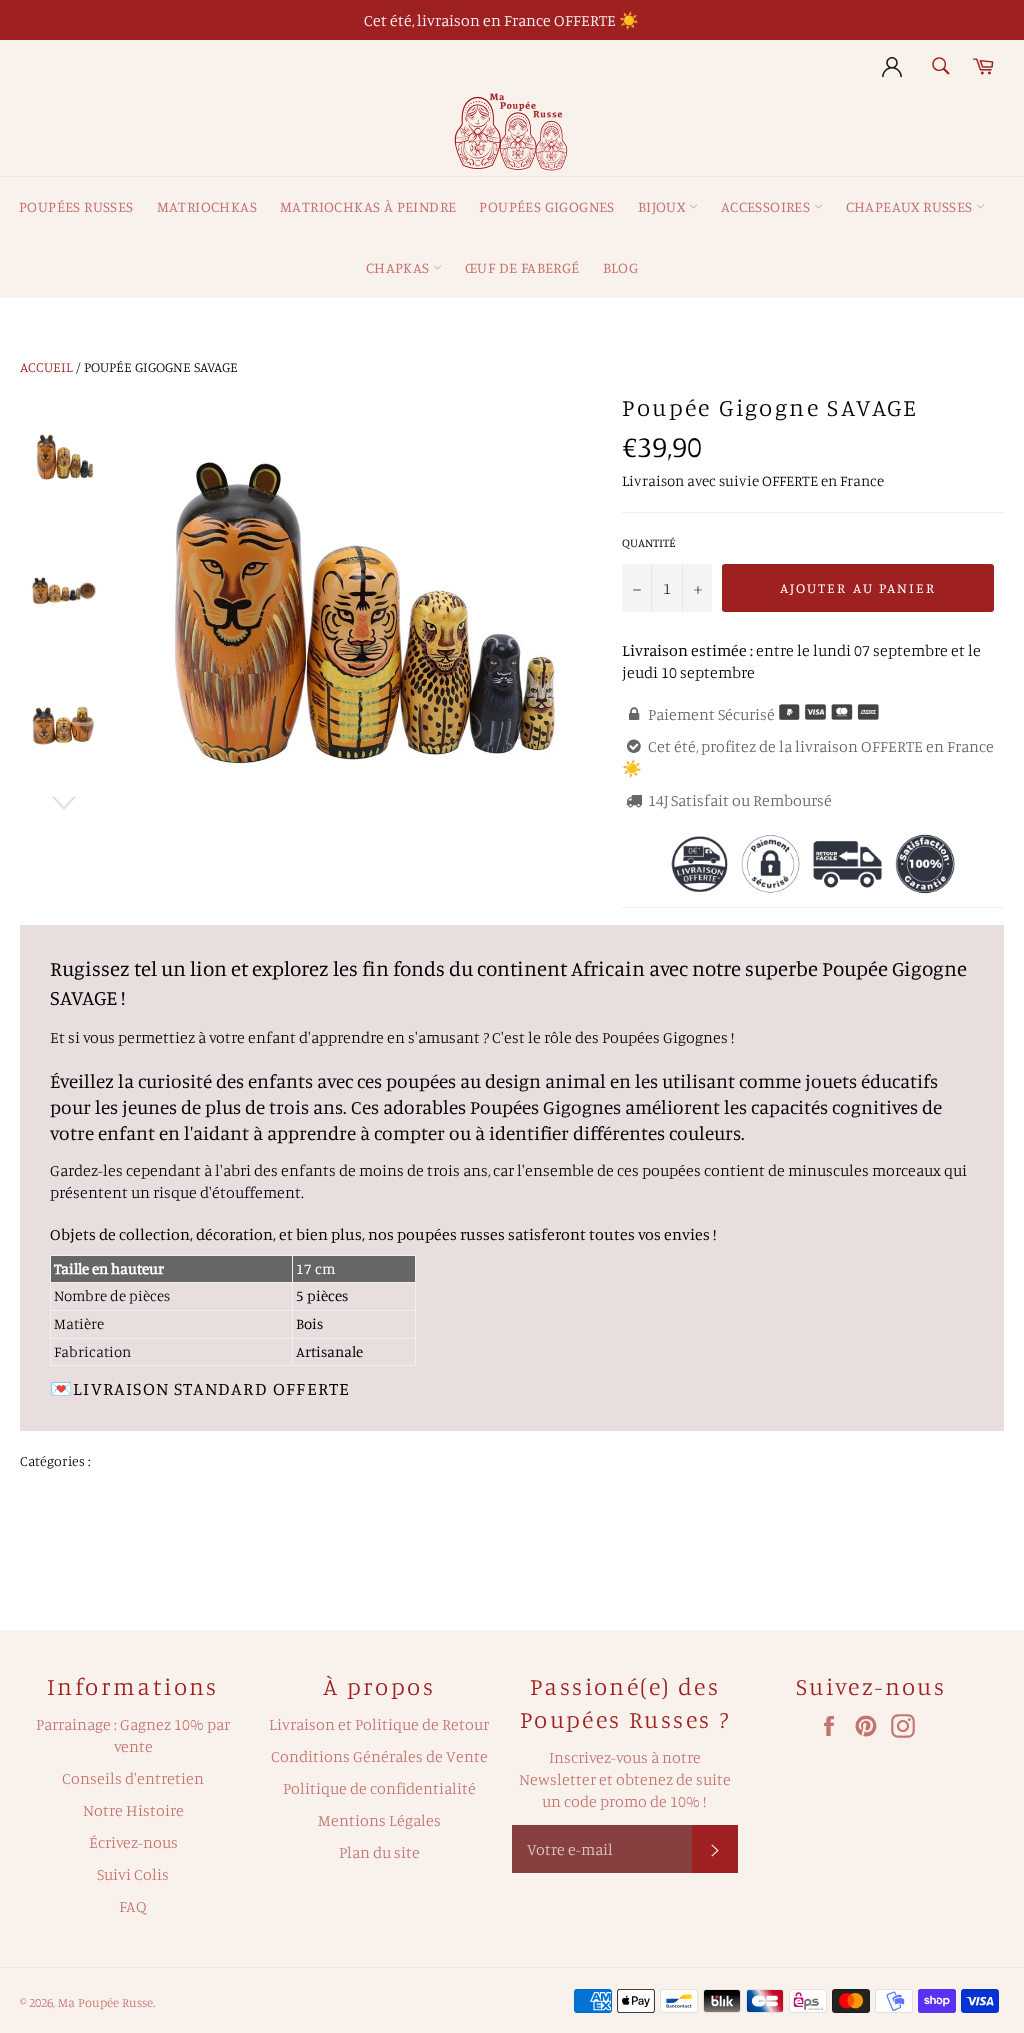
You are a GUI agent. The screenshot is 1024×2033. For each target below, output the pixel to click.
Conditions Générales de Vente (379, 1756)
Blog (621, 267)
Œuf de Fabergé (522, 267)
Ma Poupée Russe (105, 2002)
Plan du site (379, 1852)
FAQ (133, 1906)
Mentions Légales (379, 1820)
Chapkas (399, 267)
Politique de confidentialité (379, 1788)
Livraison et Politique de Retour (379, 1724)
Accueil (46, 366)
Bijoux (663, 206)
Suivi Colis (133, 1874)
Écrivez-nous (133, 1842)
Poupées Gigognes (546, 206)
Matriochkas (207, 206)
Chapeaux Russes (911, 206)
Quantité (649, 542)
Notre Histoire (133, 1810)
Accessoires (767, 206)
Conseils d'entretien (133, 1778)
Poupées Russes (76, 206)
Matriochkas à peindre (368, 206)
